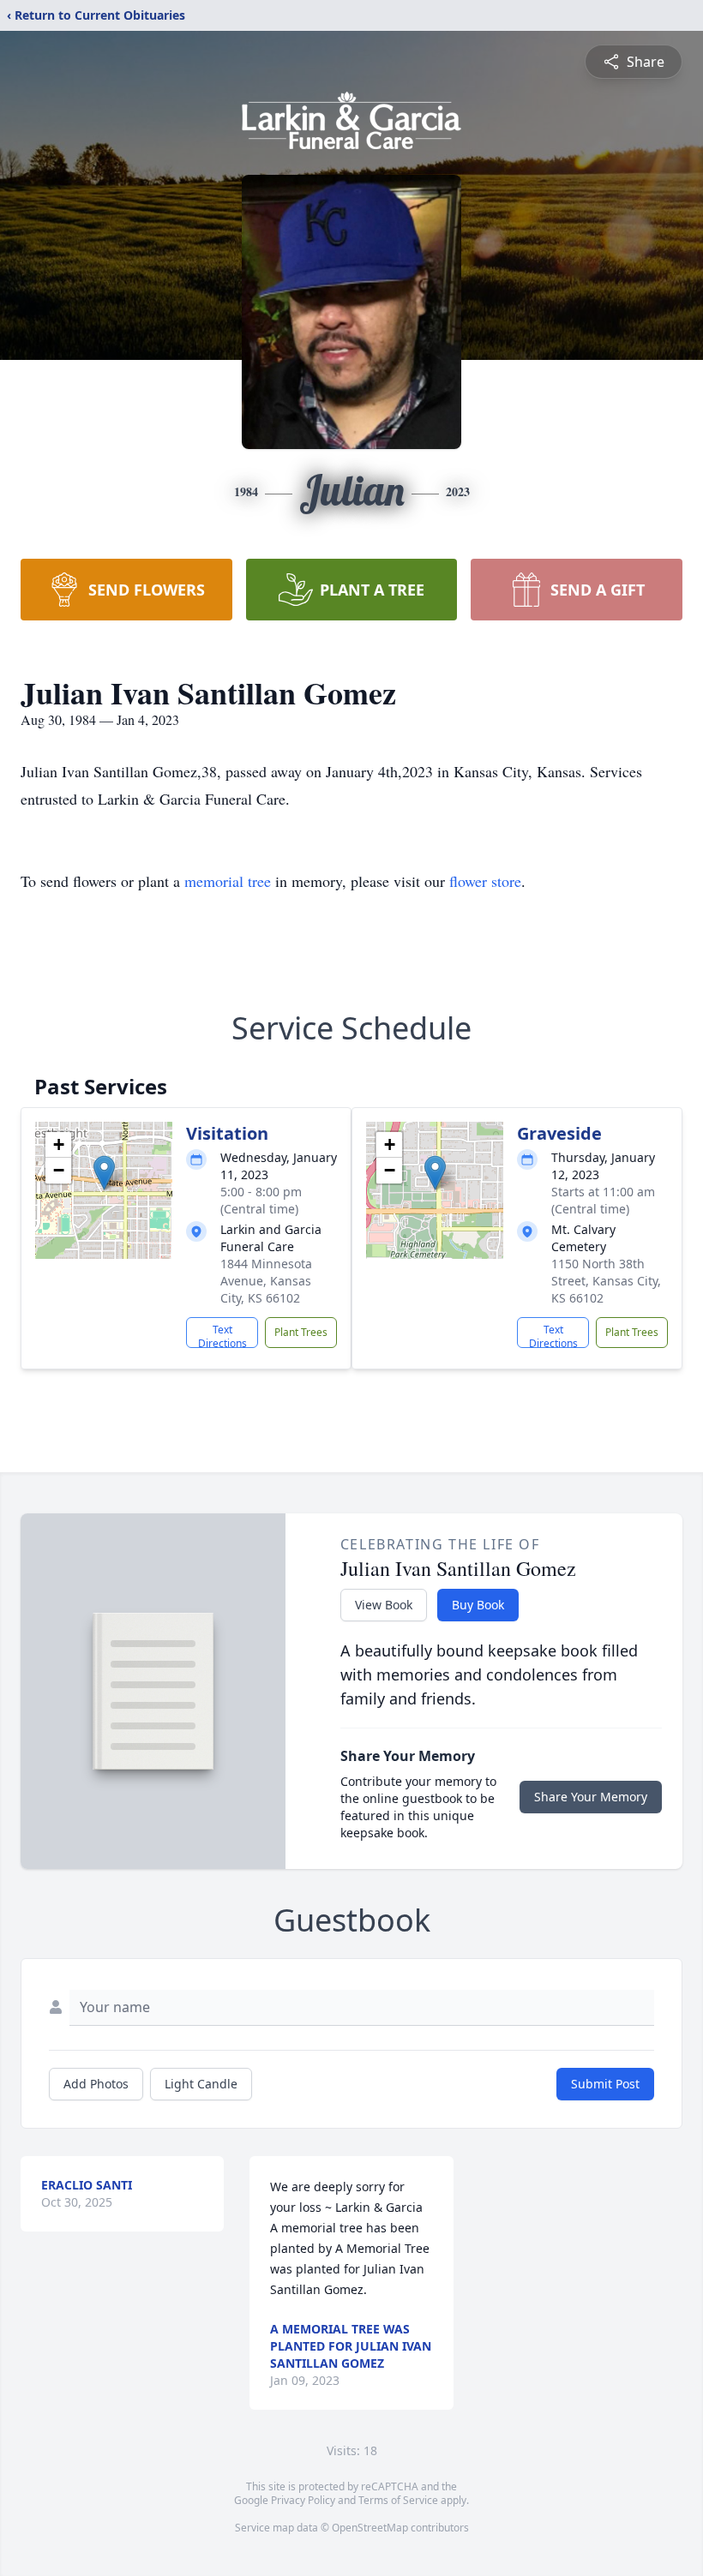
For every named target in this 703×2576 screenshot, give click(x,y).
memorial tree (228, 881)
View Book (384, 1605)
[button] (104, 1173)
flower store (485, 881)
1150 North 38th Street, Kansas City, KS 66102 (606, 1281)
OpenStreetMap (370, 2528)
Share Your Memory (591, 1797)
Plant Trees (301, 1332)
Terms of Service (398, 2500)
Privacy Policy (303, 2500)
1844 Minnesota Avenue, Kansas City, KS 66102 (266, 1281)
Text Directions (222, 1335)
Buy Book (478, 1605)
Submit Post (605, 2084)
